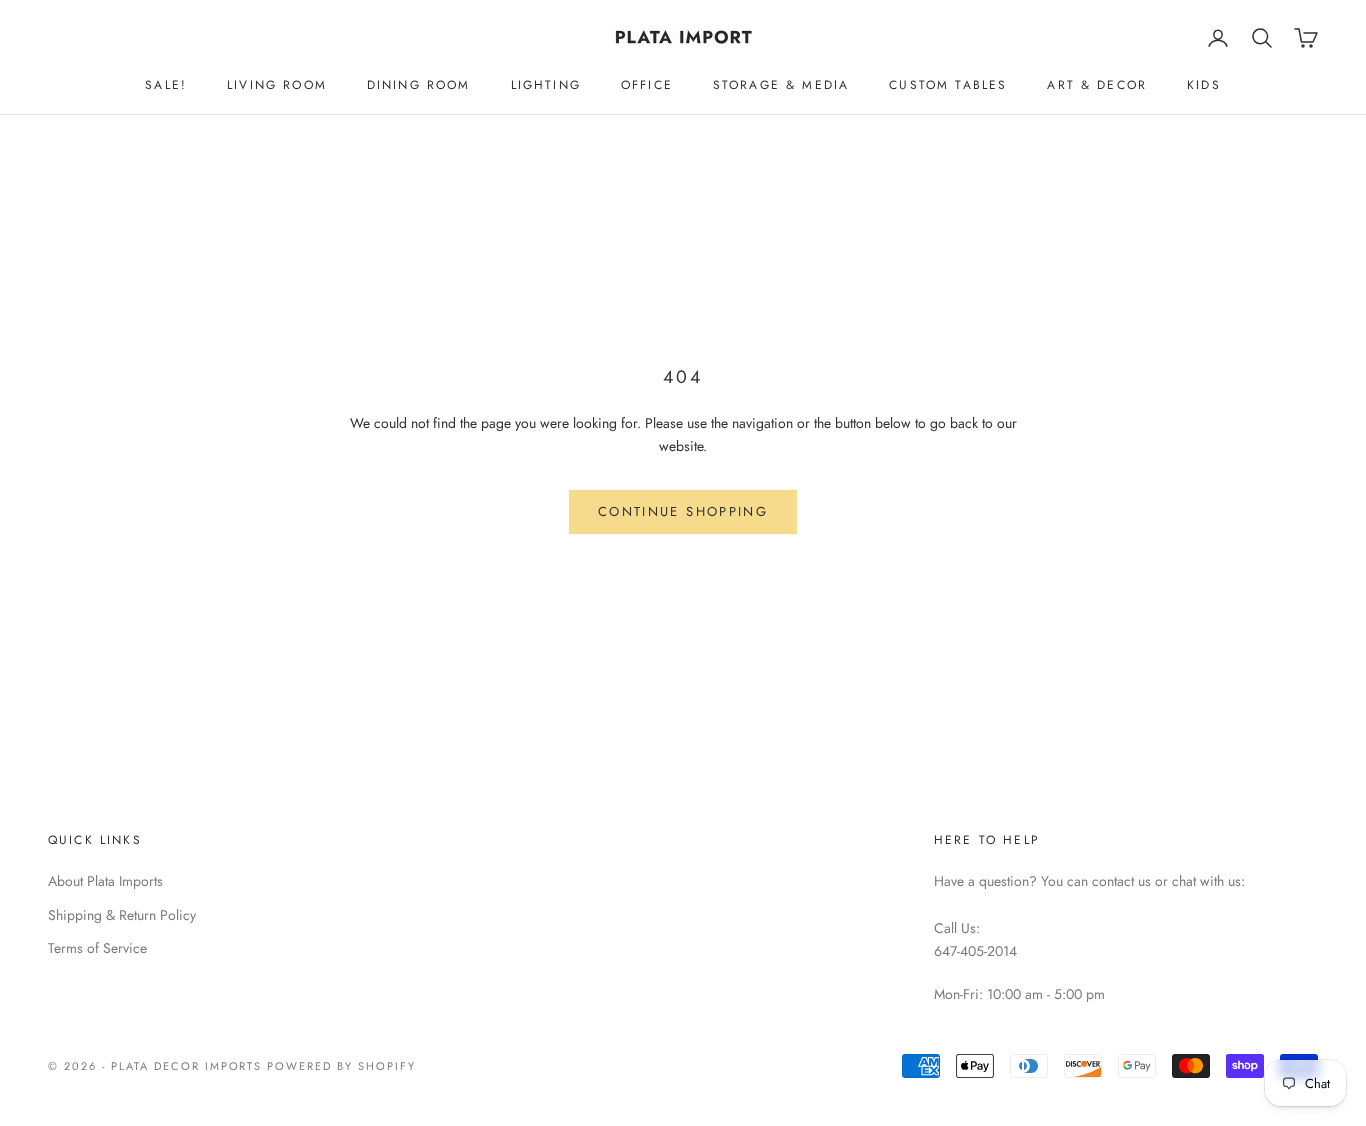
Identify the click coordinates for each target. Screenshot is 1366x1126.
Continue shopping (683, 511)
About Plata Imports (105, 881)
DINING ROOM (419, 85)
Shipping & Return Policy (122, 915)
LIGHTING (546, 85)
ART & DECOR (1097, 85)
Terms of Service (97, 948)
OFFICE (647, 85)
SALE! (166, 85)
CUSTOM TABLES (948, 85)
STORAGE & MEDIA (781, 85)
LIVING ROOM (277, 85)
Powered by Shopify (341, 1066)
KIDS (1204, 85)
